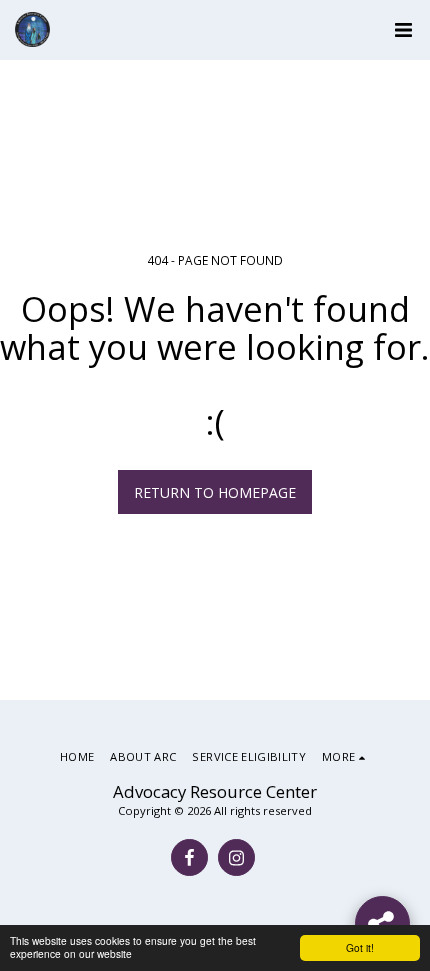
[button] (403, 30)
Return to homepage (215, 492)
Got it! (360, 947)
